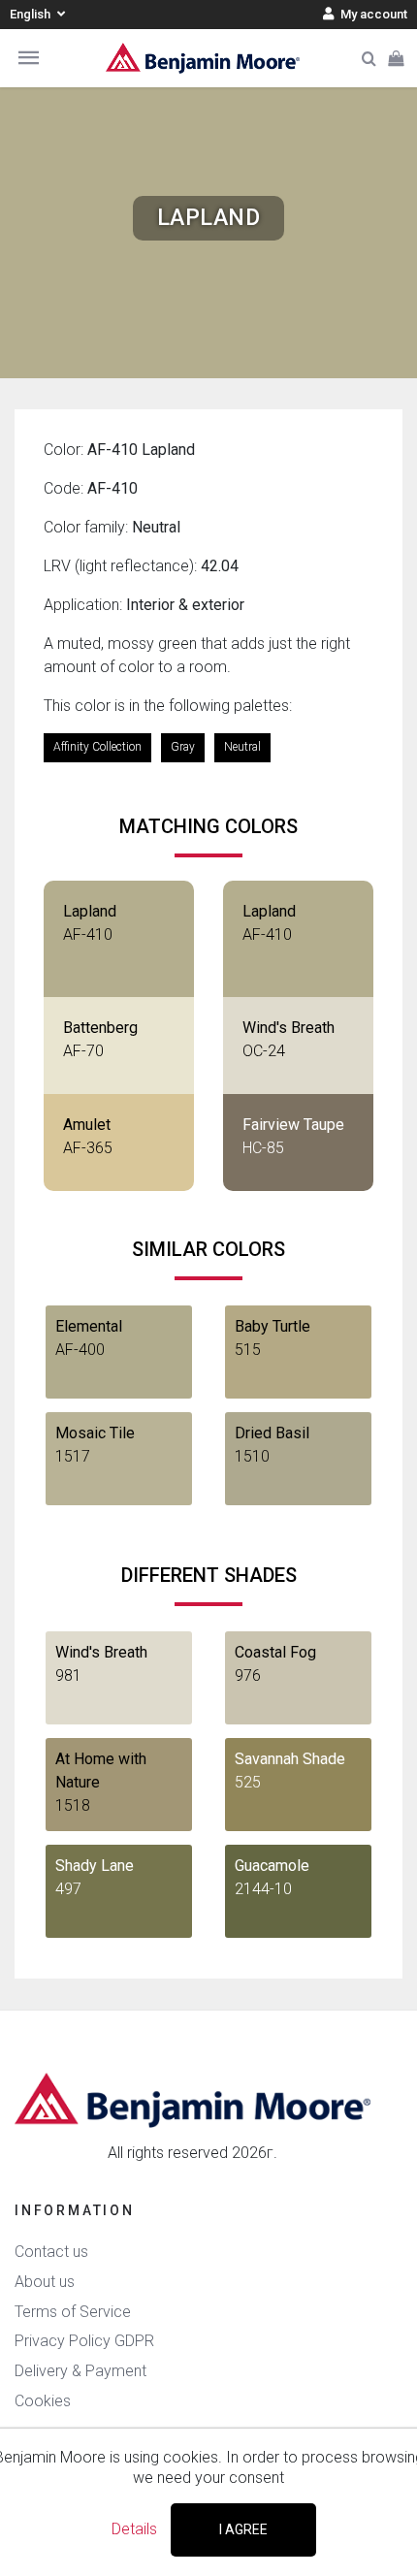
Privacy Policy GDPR (84, 2341)
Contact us (51, 2252)
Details (134, 2529)
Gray (183, 747)
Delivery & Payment (80, 2371)
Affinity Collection (97, 747)
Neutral (242, 747)
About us (45, 2282)
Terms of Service (73, 2312)
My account (372, 14)
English (32, 14)
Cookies (43, 2401)
